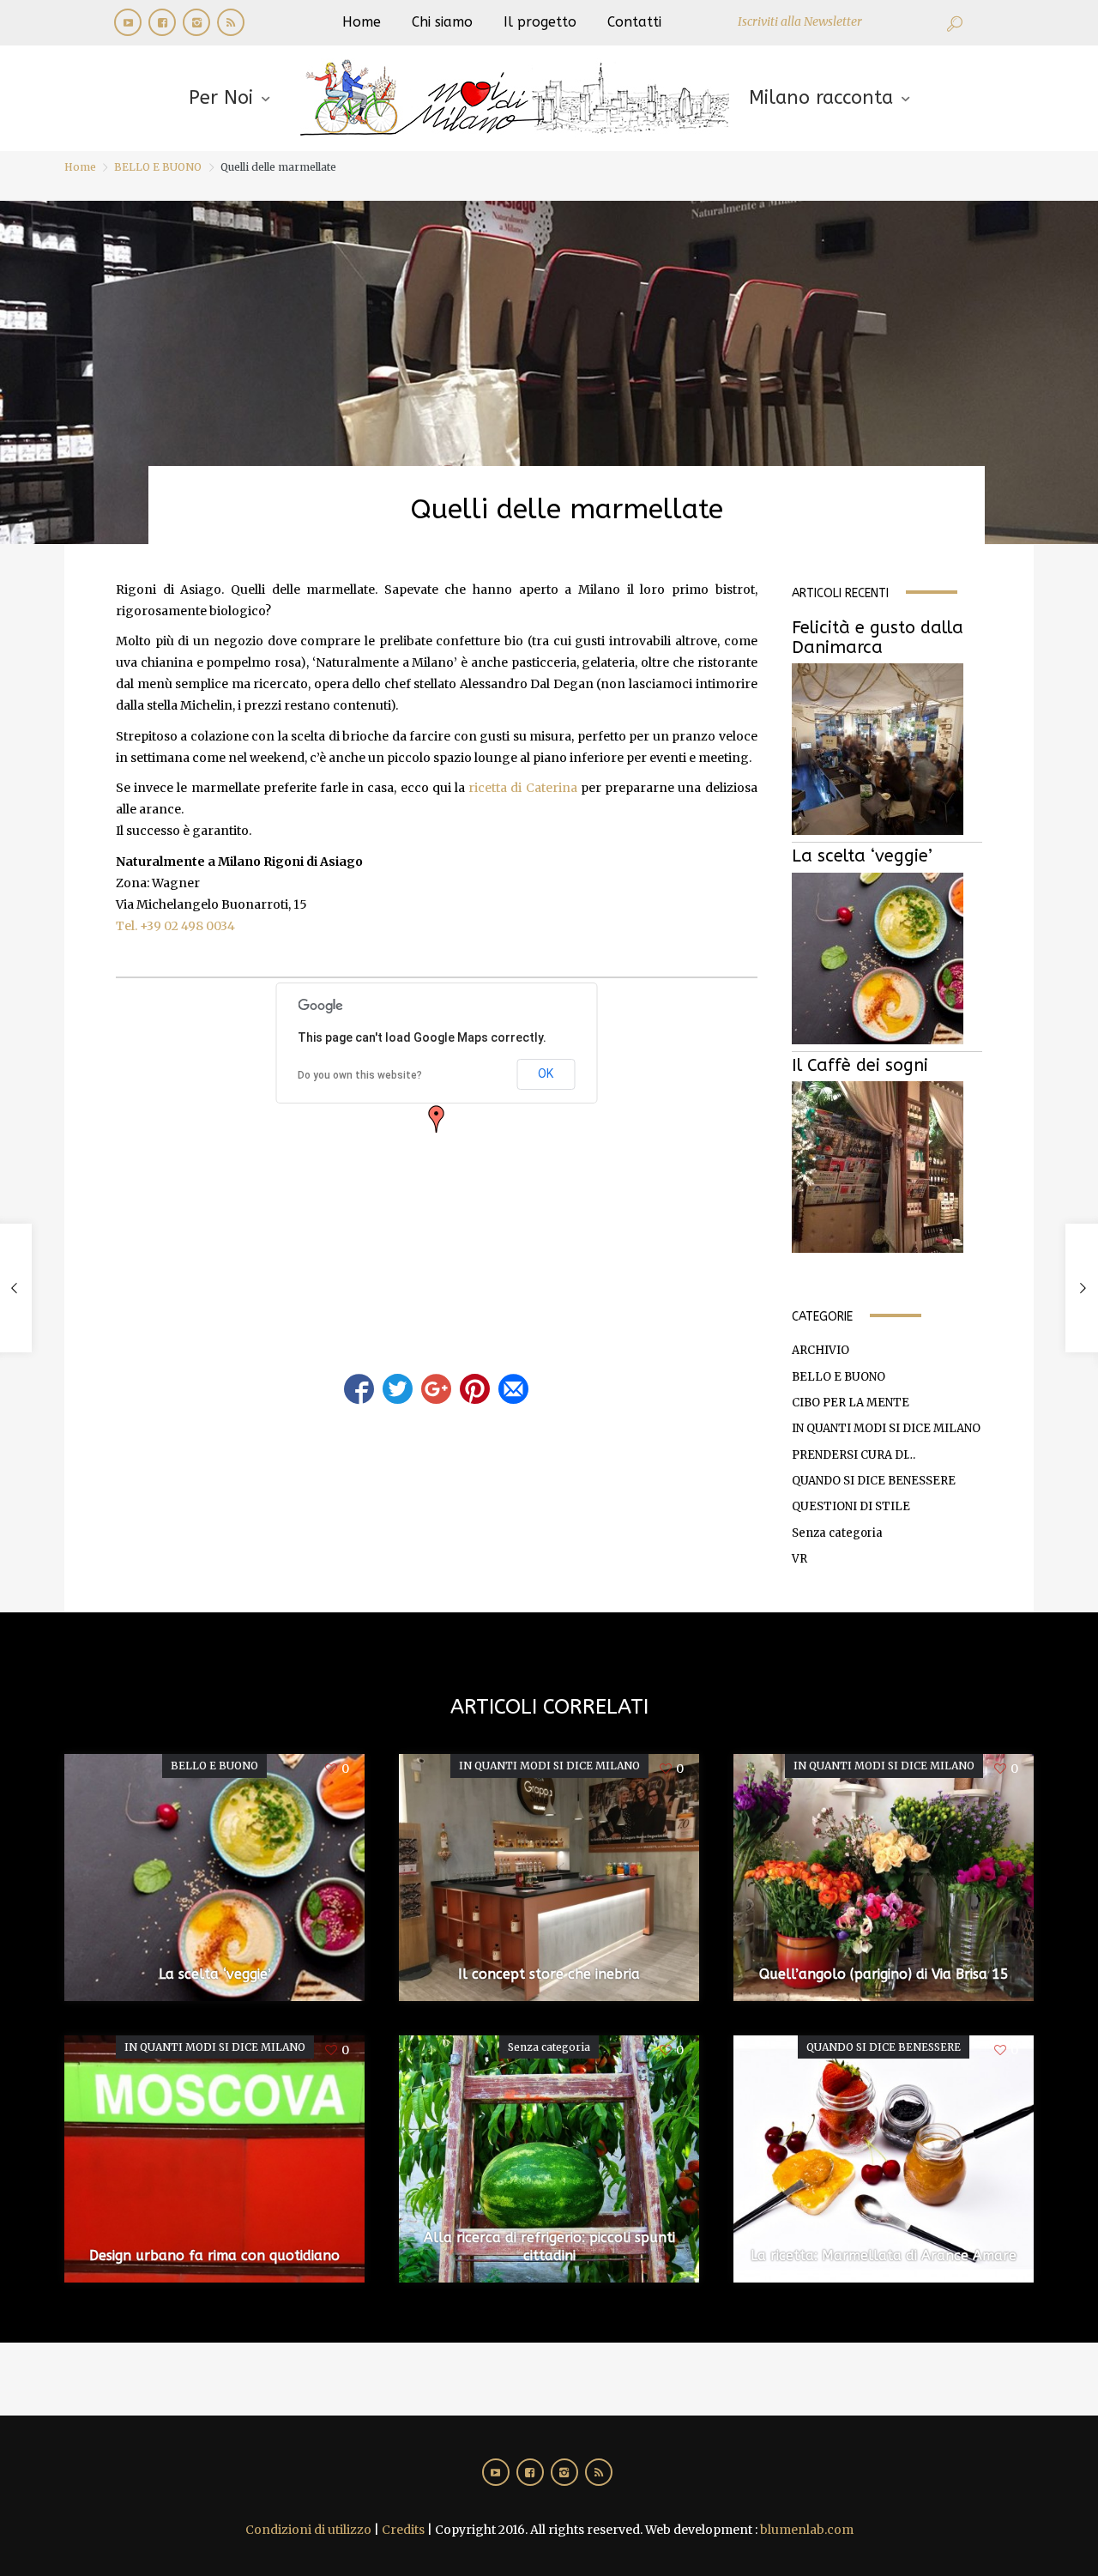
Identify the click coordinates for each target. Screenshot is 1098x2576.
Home (362, 22)
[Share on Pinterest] (475, 1389)
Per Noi (221, 98)
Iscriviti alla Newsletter (800, 21)
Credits (403, 2530)
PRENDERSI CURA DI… (854, 1455)
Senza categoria (837, 1533)
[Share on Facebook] (359, 1389)
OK (546, 1073)
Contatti (634, 22)
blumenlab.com (807, 2530)
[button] (437, 1119)
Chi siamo (442, 22)
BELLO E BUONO (158, 167)
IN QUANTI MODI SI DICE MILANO (886, 1428)
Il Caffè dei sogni (860, 1065)
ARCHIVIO (820, 1350)
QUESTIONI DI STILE (851, 1506)
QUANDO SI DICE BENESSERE (874, 1481)
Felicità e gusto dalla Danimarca (878, 638)
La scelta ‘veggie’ (862, 856)
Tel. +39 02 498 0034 (175, 926)
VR (799, 1559)
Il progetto (540, 22)
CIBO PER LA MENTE (851, 1403)
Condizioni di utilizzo (308, 2530)
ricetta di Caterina (522, 788)
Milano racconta (821, 98)
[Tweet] (398, 1389)
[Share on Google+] (436, 1389)
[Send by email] (513, 1389)
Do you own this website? (360, 1075)
